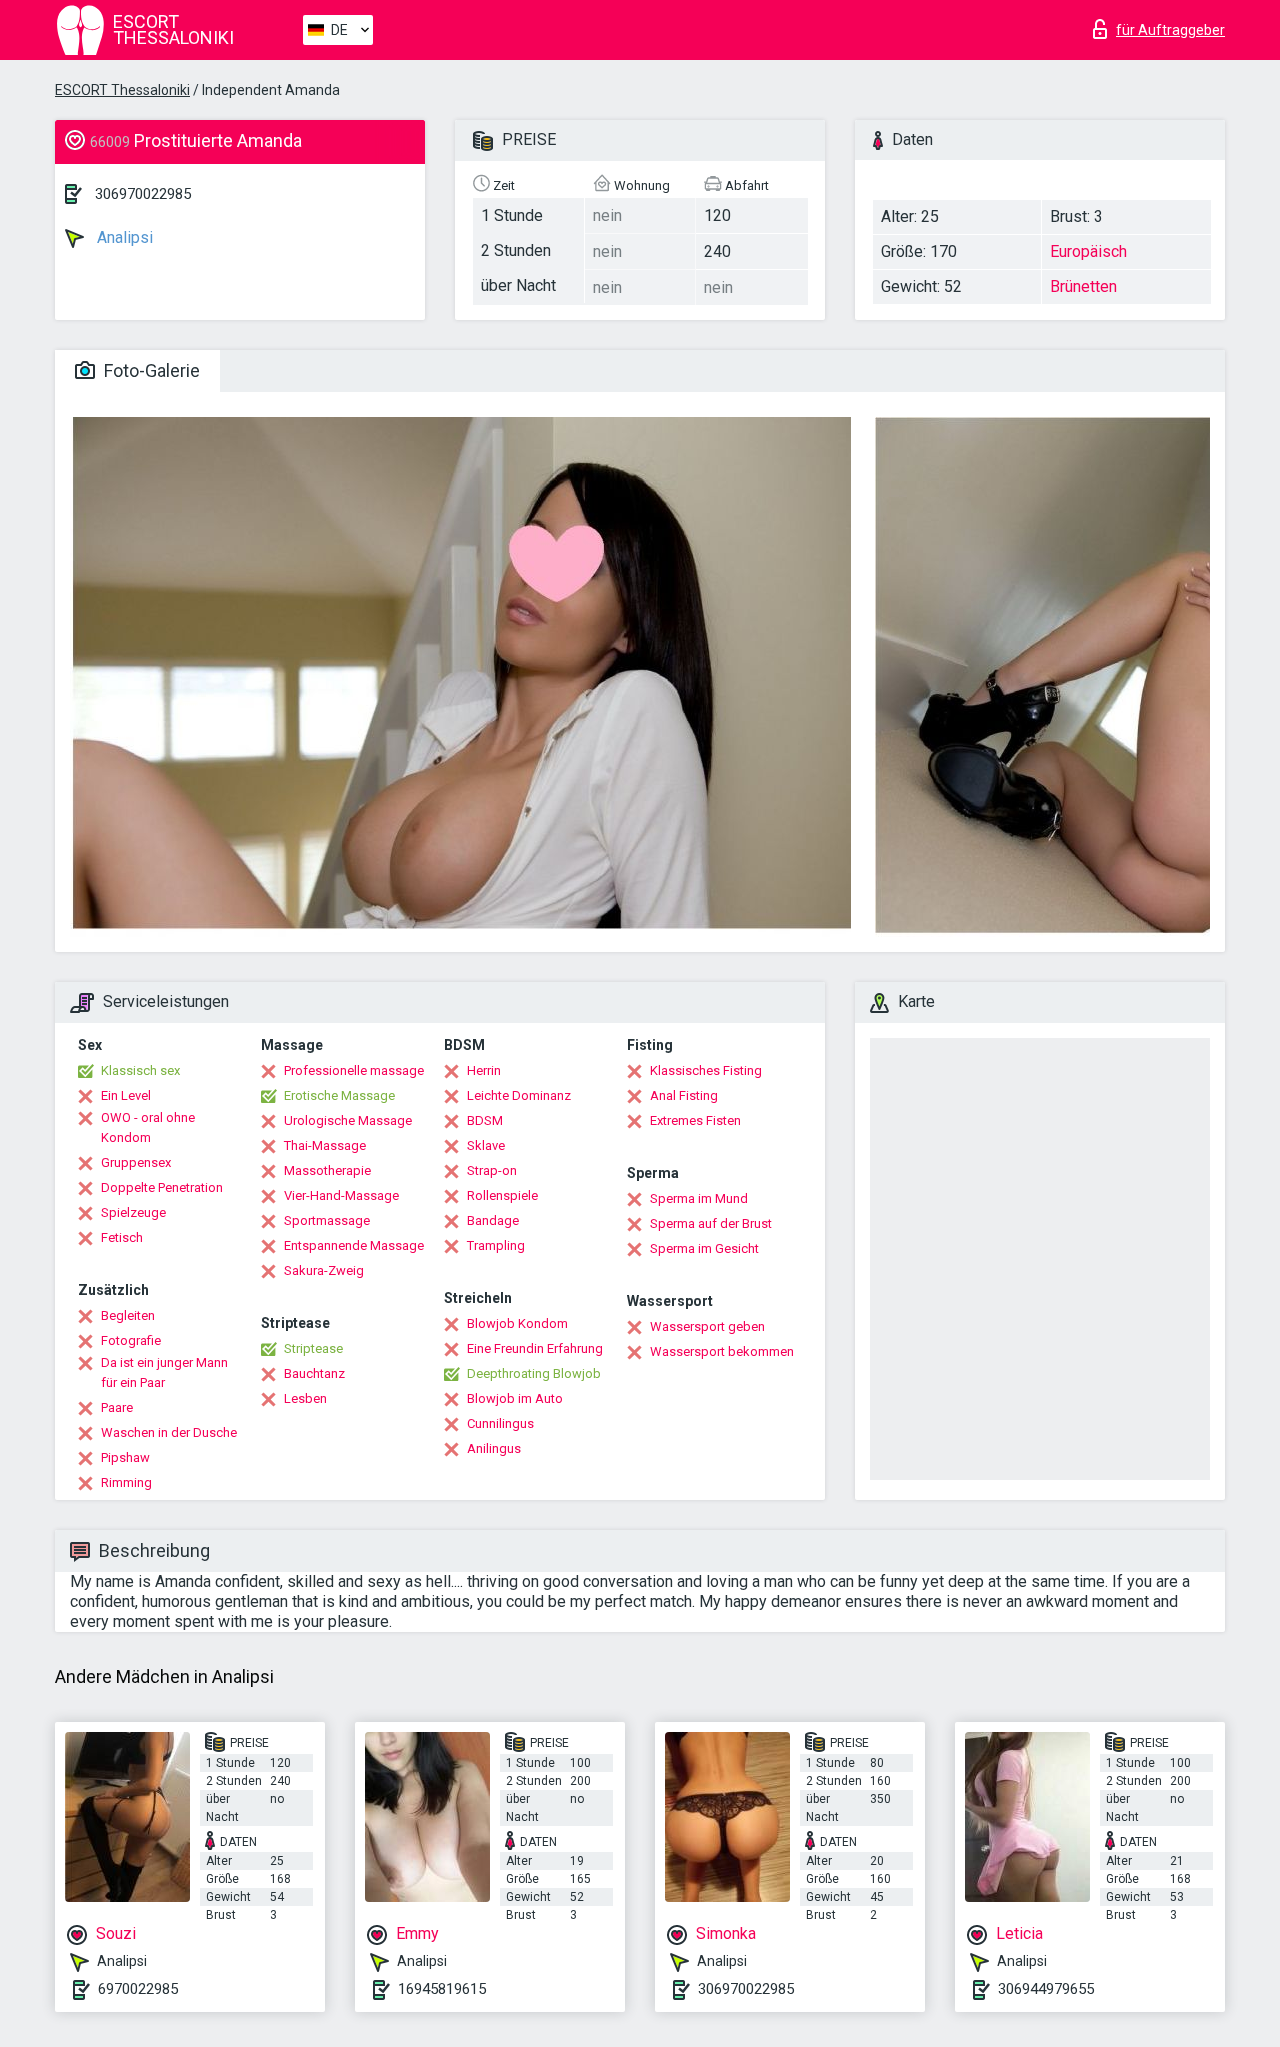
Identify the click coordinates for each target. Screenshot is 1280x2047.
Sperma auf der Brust (711, 1223)
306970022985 (143, 194)
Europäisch (1088, 251)
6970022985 (138, 1989)
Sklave (486, 1145)
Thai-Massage (325, 1145)
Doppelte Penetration (162, 1187)
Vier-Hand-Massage (341, 1195)
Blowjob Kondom (517, 1323)
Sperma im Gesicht (704, 1248)
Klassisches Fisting (706, 1070)
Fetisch (122, 1237)
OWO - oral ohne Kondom (148, 1127)
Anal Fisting (684, 1095)
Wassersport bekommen (722, 1351)
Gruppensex (136, 1162)
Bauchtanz (314, 1373)
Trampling (496, 1245)
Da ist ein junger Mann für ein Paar (164, 1372)
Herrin (484, 1070)
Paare (117, 1407)
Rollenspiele (502, 1195)
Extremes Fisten (695, 1120)
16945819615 (442, 1989)
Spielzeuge (133, 1212)
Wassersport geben (707, 1326)
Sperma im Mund (699, 1198)
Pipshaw (125, 1457)
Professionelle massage (354, 1070)
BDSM (485, 1120)
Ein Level (126, 1095)
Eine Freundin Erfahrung (535, 1348)
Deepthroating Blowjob (534, 1373)
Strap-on (492, 1170)
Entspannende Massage (354, 1245)
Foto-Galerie (150, 370)
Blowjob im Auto (515, 1398)
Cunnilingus (500, 1423)
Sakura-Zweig (324, 1270)
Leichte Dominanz (519, 1095)
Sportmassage (327, 1220)
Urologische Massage (348, 1120)
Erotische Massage (339, 1095)
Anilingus (494, 1448)
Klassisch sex (140, 1070)
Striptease (313, 1348)
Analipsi (123, 237)
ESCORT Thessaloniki (122, 90)
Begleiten (128, 1315)
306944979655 (1046, 1989)
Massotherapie (327, 1170)
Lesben (305, 1398)
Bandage (493, 1220)
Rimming (126, 1482)
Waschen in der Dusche (169, 1432)
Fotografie (131, 1340)
